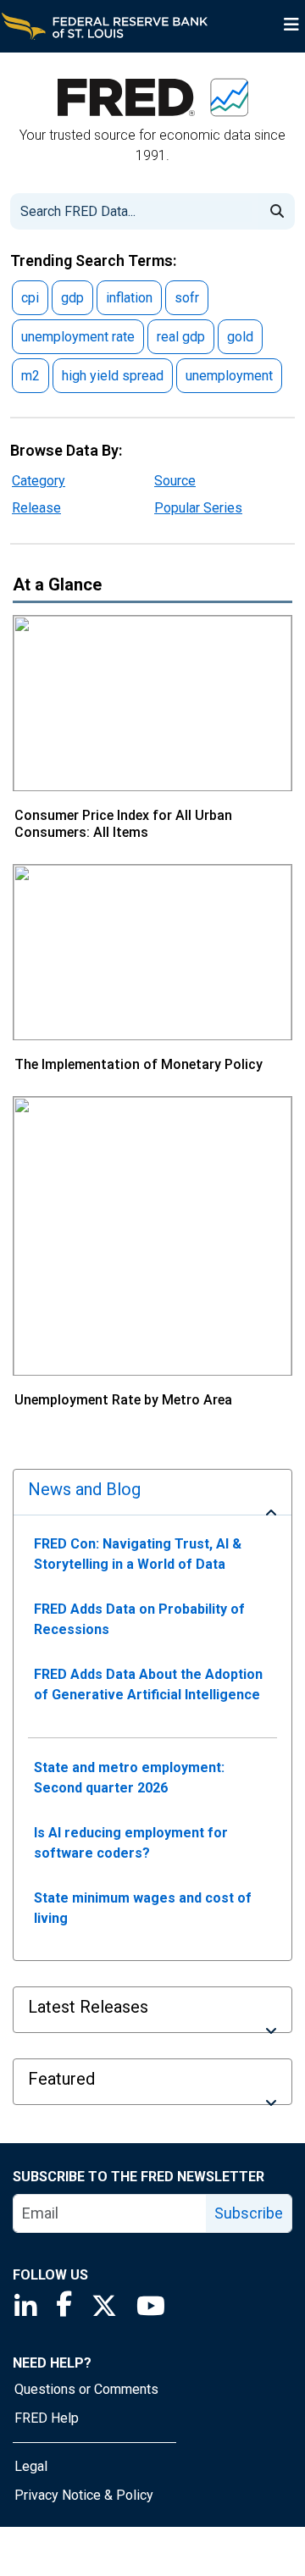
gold (240, 337)
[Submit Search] (277, 211)
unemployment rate (78, 337)
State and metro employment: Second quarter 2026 (129, 1778)
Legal (31, 2466)
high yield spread (113, 376)
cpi (30, 298)
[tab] (152, 1492)
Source (175, 481)
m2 (30, 376)
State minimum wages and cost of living (143, 1908)
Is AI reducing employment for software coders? (131, 1843)
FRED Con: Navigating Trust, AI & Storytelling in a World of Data (138, 1554)
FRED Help (47, 2418)
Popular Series (198, 508)
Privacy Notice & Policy (84, 2495)
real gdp (181, 337)
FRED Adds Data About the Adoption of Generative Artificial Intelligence (148, 1684)
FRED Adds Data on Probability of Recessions (139, 1619)
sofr (187, 298)
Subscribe (249, 2213)
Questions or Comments (86, 2389)
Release (36, 508)
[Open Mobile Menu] (291, 26)
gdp (72, 298)
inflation (129, 298)
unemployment (229, 376)
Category (39, 481)
